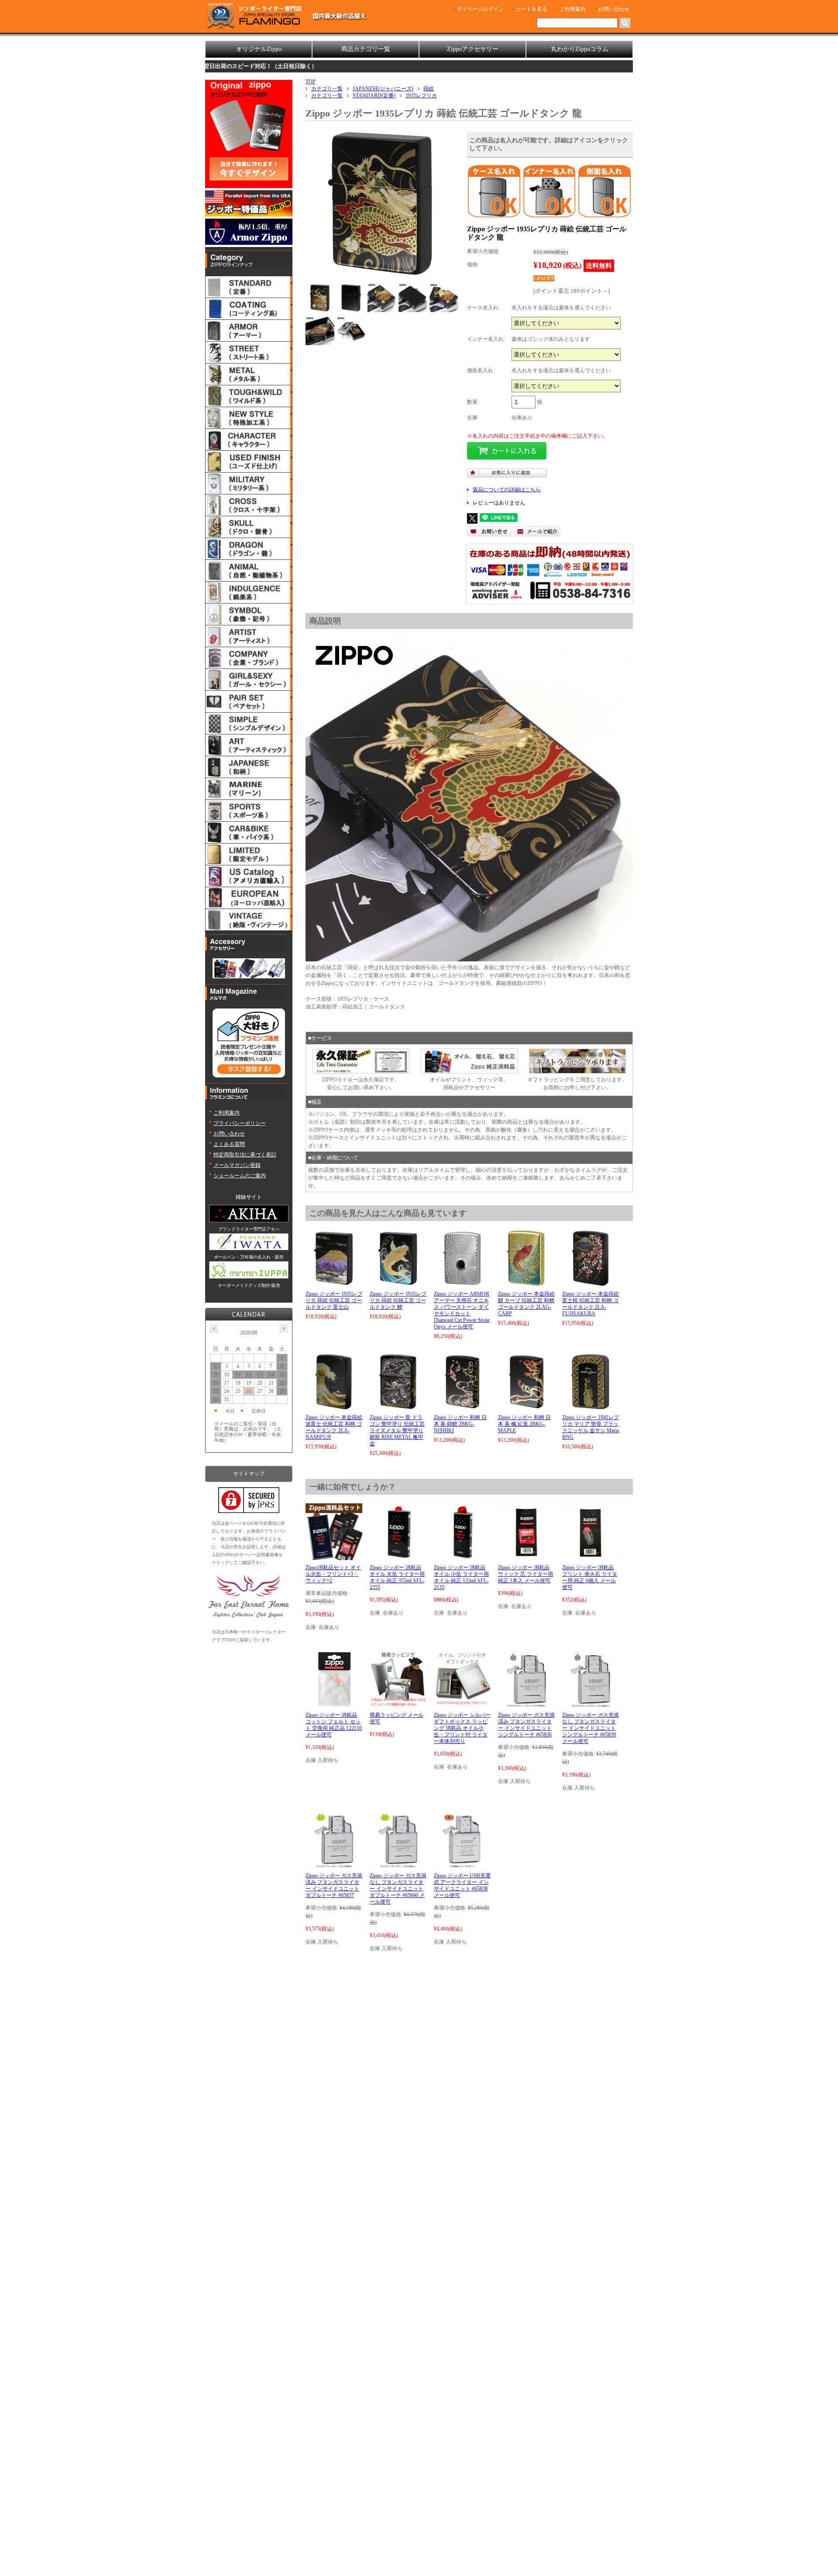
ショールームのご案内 (240, 1176)
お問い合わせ (614, 9)
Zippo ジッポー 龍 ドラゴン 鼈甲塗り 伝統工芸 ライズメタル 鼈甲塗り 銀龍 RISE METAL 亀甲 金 (397, 1430)
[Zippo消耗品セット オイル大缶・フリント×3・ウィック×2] (334, 1556)
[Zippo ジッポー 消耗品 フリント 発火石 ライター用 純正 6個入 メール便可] (591, 1556)
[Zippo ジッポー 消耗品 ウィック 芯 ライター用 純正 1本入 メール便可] (526, 1556)
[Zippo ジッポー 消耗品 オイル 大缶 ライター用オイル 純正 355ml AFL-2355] (398, 1556)
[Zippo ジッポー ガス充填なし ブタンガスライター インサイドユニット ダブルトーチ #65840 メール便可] (398, 1864)
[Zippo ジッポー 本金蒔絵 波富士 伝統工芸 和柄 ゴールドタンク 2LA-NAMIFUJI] (334, 1406)
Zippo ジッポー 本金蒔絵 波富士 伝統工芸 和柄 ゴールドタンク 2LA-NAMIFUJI (334, 1427)
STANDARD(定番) (374, 96)
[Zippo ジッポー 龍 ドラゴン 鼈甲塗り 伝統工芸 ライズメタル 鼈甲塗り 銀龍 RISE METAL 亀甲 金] (398, 1406)
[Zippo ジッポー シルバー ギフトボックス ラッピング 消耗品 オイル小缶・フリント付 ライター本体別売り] (462, 1704)
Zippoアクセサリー (473, 49)
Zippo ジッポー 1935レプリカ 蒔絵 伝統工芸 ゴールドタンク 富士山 (334, 1300)
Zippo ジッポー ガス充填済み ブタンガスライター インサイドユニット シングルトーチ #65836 (526, 1725)
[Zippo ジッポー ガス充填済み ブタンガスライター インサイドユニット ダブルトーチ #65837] (334, 1864)
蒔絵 (429, 89)
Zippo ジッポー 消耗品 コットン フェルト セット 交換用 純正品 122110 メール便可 (334, 1725)
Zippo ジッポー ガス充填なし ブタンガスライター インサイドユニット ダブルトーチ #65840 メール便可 (398, 1889)
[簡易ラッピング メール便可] (398, 1704)
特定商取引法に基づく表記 (245, 1155)
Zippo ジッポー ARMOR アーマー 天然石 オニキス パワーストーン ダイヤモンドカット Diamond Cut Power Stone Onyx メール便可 (462, 1310)
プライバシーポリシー (240, 1123)
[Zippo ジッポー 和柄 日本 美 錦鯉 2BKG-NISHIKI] (462, 1406)
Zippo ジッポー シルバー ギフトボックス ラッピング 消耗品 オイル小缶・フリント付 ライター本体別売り (462, 1728)
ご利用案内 (573, 9)
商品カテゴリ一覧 (366, 49)
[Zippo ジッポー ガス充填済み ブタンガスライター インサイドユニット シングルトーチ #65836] (526, 1704)
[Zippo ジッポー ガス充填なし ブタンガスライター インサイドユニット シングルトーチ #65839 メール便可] (590, 1704)
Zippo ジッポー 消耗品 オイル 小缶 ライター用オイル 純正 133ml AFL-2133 (461, 1577)
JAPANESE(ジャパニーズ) (383, 89)
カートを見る (532, 9)
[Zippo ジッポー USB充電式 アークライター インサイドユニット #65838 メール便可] (462, 1864)
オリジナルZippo (259, 49)
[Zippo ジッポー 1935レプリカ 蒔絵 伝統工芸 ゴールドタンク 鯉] (398, 1283)
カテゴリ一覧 (327, 89)
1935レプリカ (421, 96)
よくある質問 (229, 1144)
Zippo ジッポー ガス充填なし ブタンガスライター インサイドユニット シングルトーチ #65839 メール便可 (591, 1728)
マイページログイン (480, 9)
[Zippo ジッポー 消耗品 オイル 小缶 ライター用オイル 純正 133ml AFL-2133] (462, 1556)
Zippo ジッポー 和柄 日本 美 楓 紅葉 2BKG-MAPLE (524, 1424)
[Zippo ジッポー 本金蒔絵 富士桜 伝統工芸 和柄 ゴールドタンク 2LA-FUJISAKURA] (591, 1283)
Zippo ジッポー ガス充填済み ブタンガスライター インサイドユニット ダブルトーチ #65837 (334, 1885)
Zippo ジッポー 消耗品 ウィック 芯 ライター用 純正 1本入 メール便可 (525, 1574)
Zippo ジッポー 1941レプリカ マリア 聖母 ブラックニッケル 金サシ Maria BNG (591, 1427)
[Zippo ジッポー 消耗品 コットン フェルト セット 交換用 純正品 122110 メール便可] (334, 1704)
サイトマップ (249, 1474)
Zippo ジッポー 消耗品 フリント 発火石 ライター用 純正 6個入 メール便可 (590, 1577)
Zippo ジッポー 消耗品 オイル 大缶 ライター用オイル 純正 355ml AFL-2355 (397, 1577)
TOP (311, 82)
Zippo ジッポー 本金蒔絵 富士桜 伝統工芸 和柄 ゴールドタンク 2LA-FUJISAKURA (591, 1304)
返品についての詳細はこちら (507, 490)
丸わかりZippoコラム (580, 49)
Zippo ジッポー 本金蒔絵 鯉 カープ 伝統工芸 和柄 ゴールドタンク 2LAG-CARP (526, 1304)
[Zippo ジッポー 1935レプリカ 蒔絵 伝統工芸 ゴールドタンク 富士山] (334, 1283)
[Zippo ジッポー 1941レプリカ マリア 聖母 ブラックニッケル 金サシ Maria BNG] (591, 1406)
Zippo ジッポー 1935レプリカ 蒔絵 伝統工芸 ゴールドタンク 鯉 (398, 1300)
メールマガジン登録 (237, 1165)
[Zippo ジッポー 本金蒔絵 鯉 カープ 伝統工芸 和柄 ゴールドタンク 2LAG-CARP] (526, 1283)
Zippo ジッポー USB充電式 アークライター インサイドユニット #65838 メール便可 (462, 1885)
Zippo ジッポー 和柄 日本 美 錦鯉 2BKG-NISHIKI (460, 1424)
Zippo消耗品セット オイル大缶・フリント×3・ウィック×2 (333, 1574)
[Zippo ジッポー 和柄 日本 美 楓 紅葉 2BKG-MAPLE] (526, 1406)
